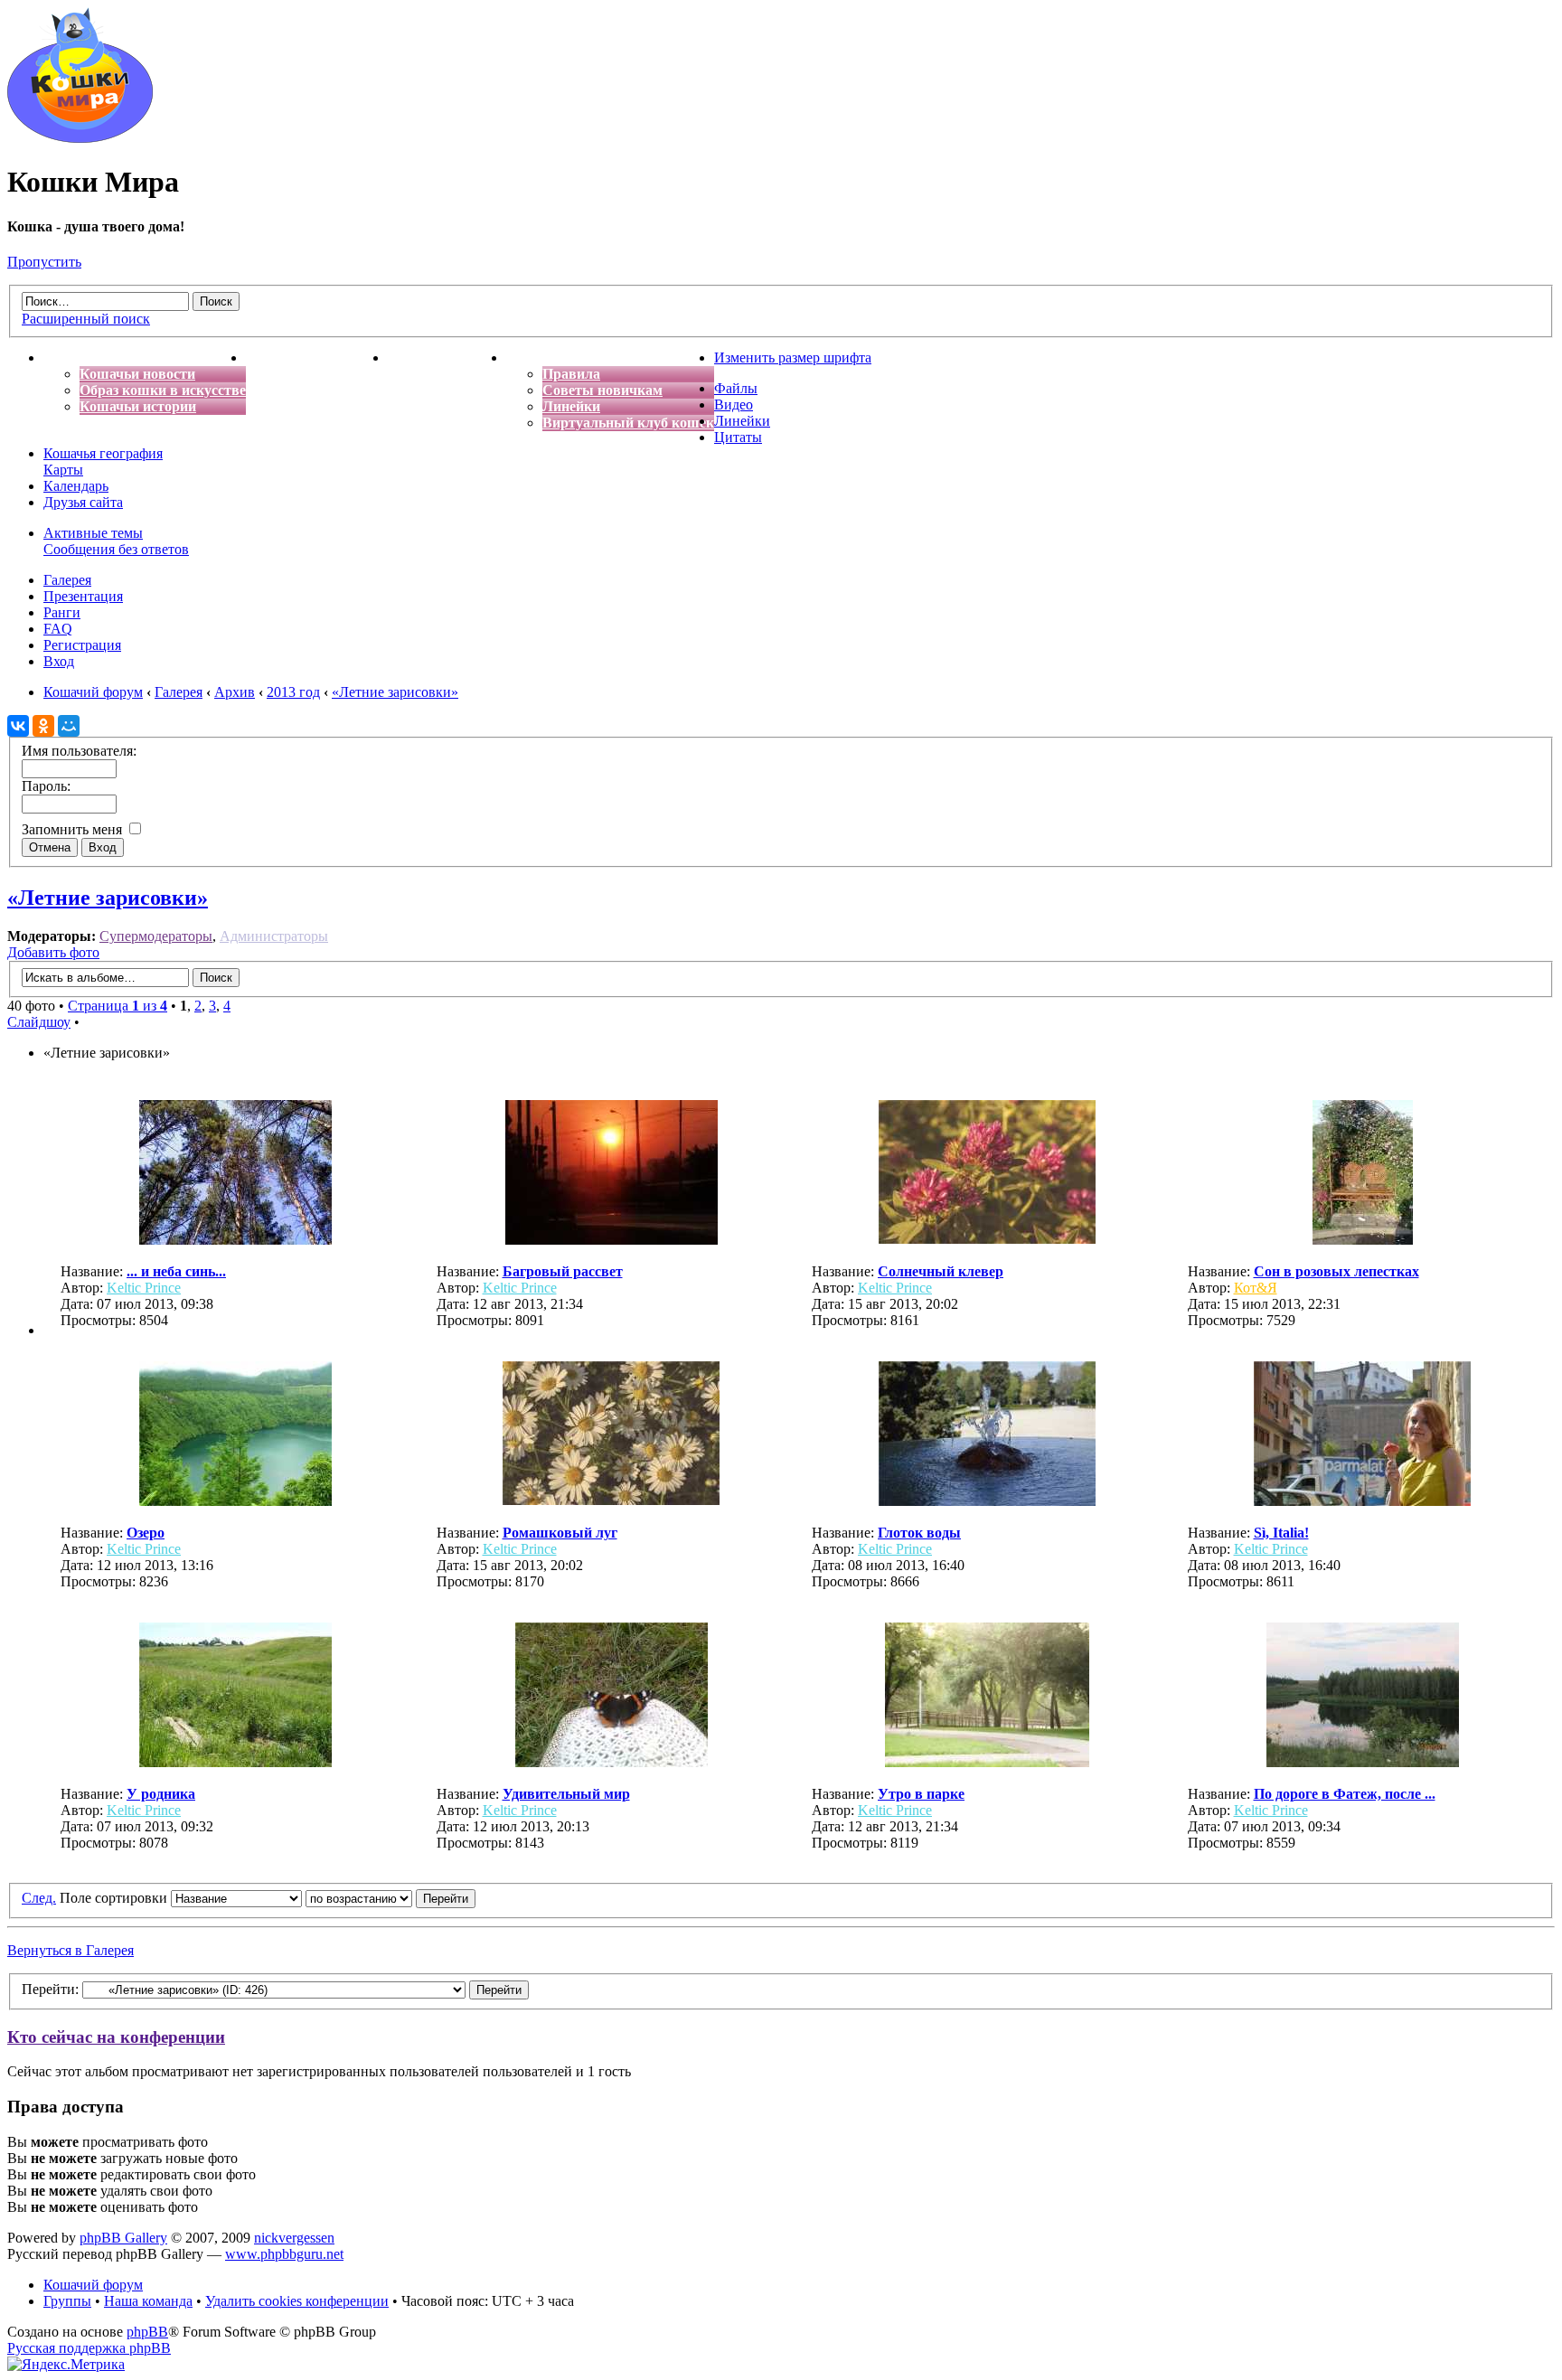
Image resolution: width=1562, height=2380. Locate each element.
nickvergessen (294, 2238)
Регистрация (82, 645)
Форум (529, 357)
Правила (571, 374)
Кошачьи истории (138, 406)
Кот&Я (1256, 1288)
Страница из (118, 1006)
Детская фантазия (447, 357)
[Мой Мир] (69, 726)
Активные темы (93, 533)
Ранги (62, 612)
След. (39, 1898)
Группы (67, 2301)
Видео (734, 405)
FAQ (58, 629)
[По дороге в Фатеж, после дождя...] (1363, 1762)
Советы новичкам (602, 390)
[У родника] (235, 1762)
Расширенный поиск (86, 319)
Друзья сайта (83, 502)
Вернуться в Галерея (71, 1950)
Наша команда (148, 2301)
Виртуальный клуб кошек (628, 423)
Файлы (736, 388)
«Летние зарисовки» (108, 898)
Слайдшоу (39, 1022)
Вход (59, 661)
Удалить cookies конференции (297, 2301)
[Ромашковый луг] (611, 1500)
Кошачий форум (93, 2285)
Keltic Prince (144, 1288)
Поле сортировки (115, 1898)
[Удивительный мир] (612, 1762)
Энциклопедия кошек (317, 357)
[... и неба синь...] (235, 1240)
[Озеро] (235, 1501)
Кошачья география (103, 453)
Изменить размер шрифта (793, 357)
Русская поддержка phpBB (89, 2348)
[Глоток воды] (987, 1501)
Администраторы (274, 936)
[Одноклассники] (43, 726)
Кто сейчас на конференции (116, 2037)
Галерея (67, 580)
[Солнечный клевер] (987, 1239)
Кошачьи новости (137, 374)
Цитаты (738, 437)
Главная (71, 357)
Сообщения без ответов (116, 549)
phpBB (147, 2332)
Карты (63, 470)
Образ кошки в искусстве (163, 390)
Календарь (76, 486)
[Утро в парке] (987, 1762)
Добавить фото (53, 952)
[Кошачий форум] (80, 138)
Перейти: (50, 1989)
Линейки (571, 406)
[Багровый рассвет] (612, 1240)
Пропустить (44, 262)
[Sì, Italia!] (1362, 1501)
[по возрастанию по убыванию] (390, 1898)
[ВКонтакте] (18, 726)
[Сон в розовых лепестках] (1363, 1240)
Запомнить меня (74, 829)
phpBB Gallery (123, 2238)
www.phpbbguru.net (284, 2254)
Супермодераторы (156, 936)
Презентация (83, 596)
